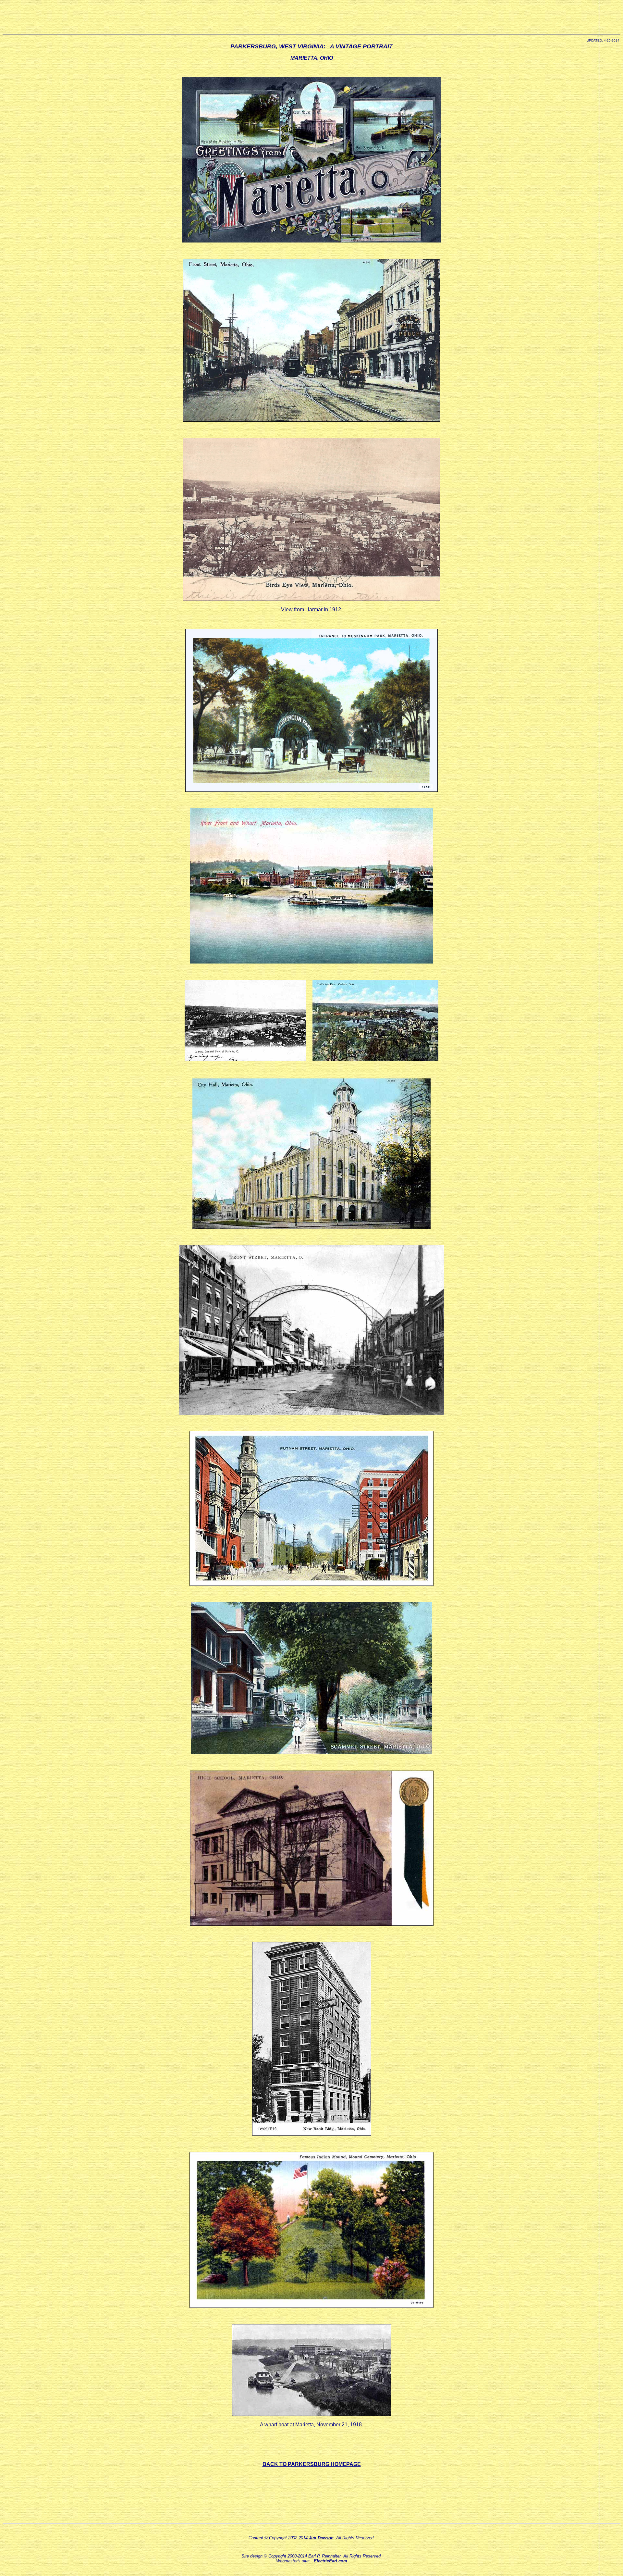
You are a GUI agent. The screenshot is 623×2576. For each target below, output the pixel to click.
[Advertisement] (311, 17)
